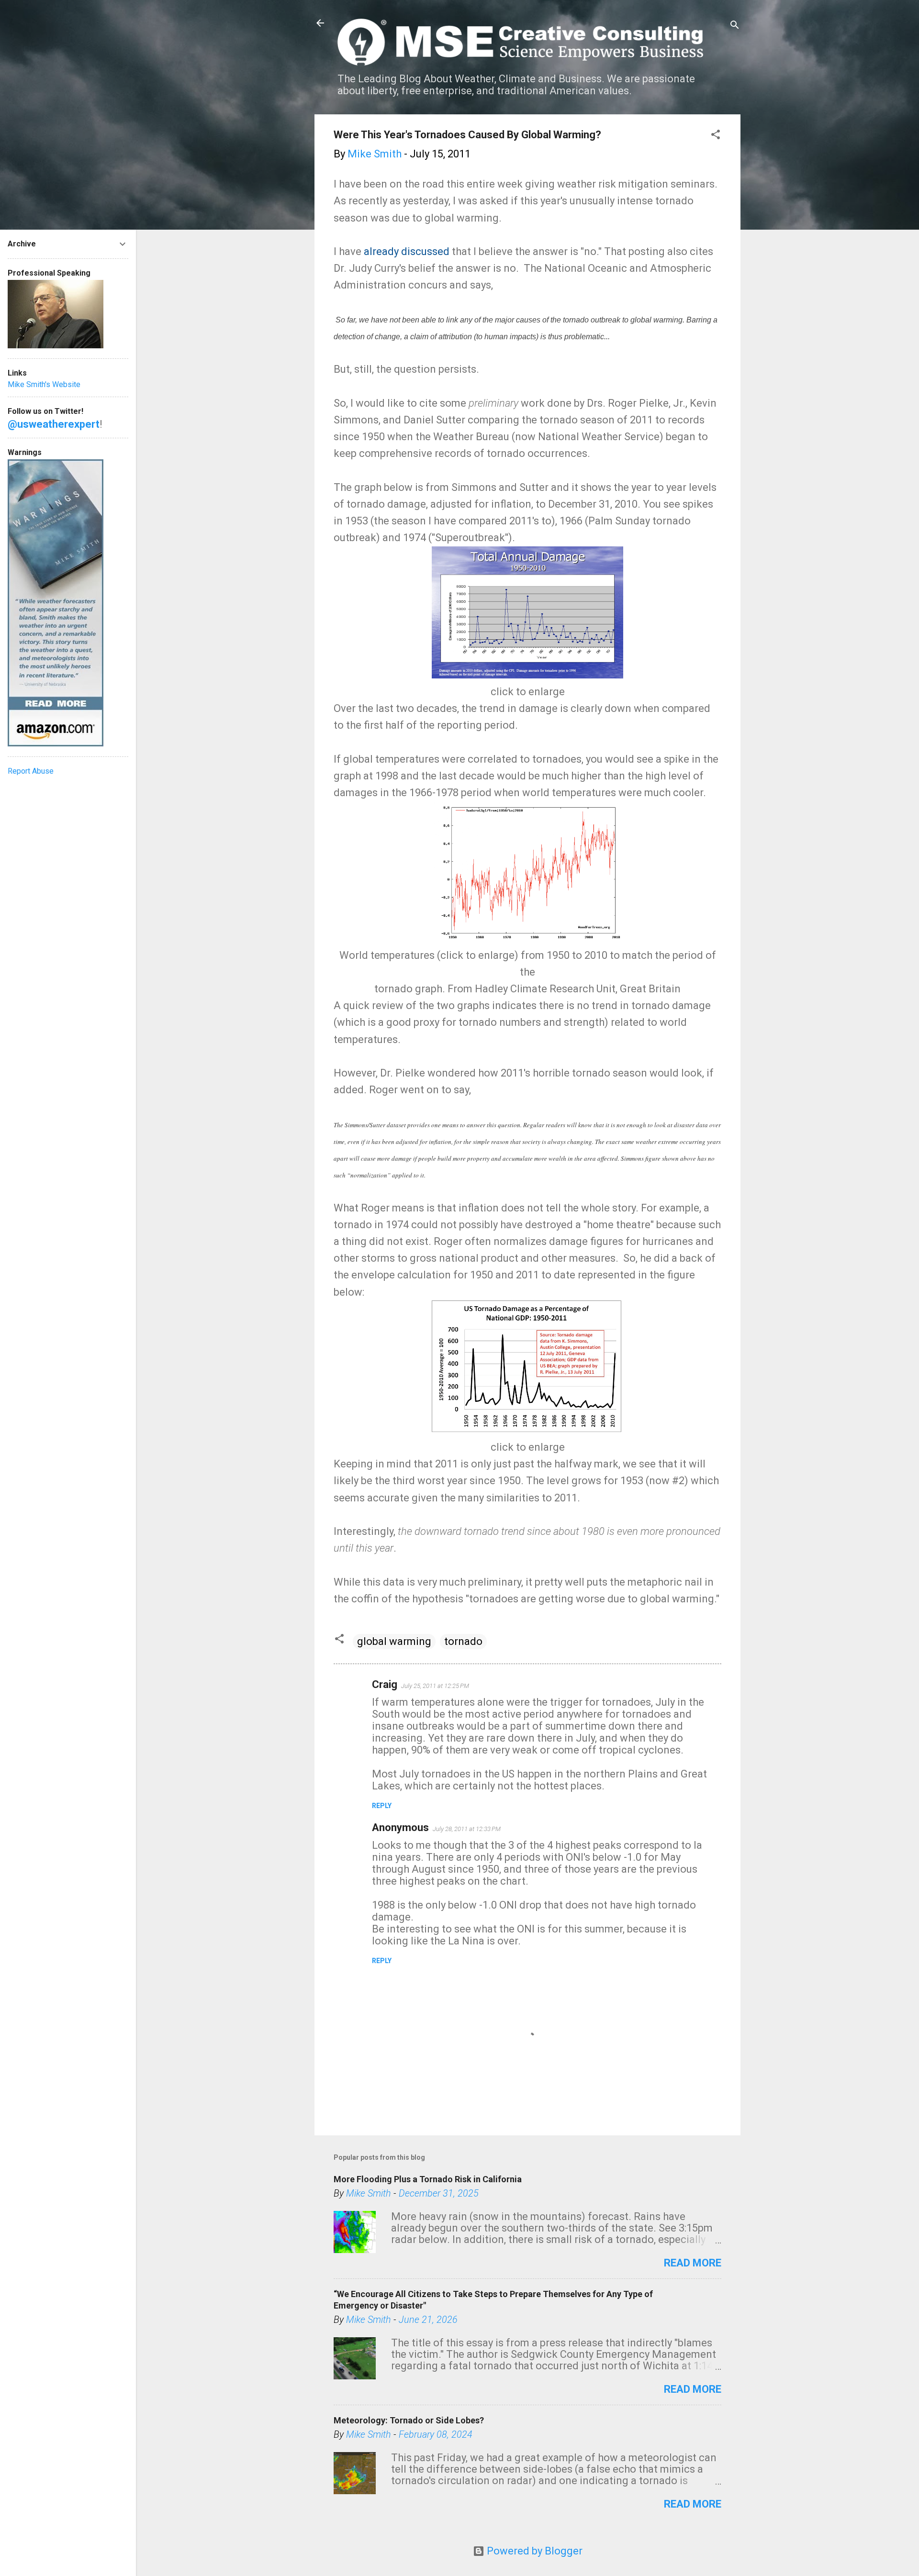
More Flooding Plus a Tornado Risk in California (428, 2179)
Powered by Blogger (533, 2551)
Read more (693, 2263)
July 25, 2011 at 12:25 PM (435, 1686)
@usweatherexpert (54, 424)
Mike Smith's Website (44, 384)
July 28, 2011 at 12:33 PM (467, 1829)
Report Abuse (31, 771)
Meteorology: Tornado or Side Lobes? (409, 2420)
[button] (716, 136)
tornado (463, 1641)
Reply (382, 1806)
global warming (394, 1641)
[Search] (735, 26)
